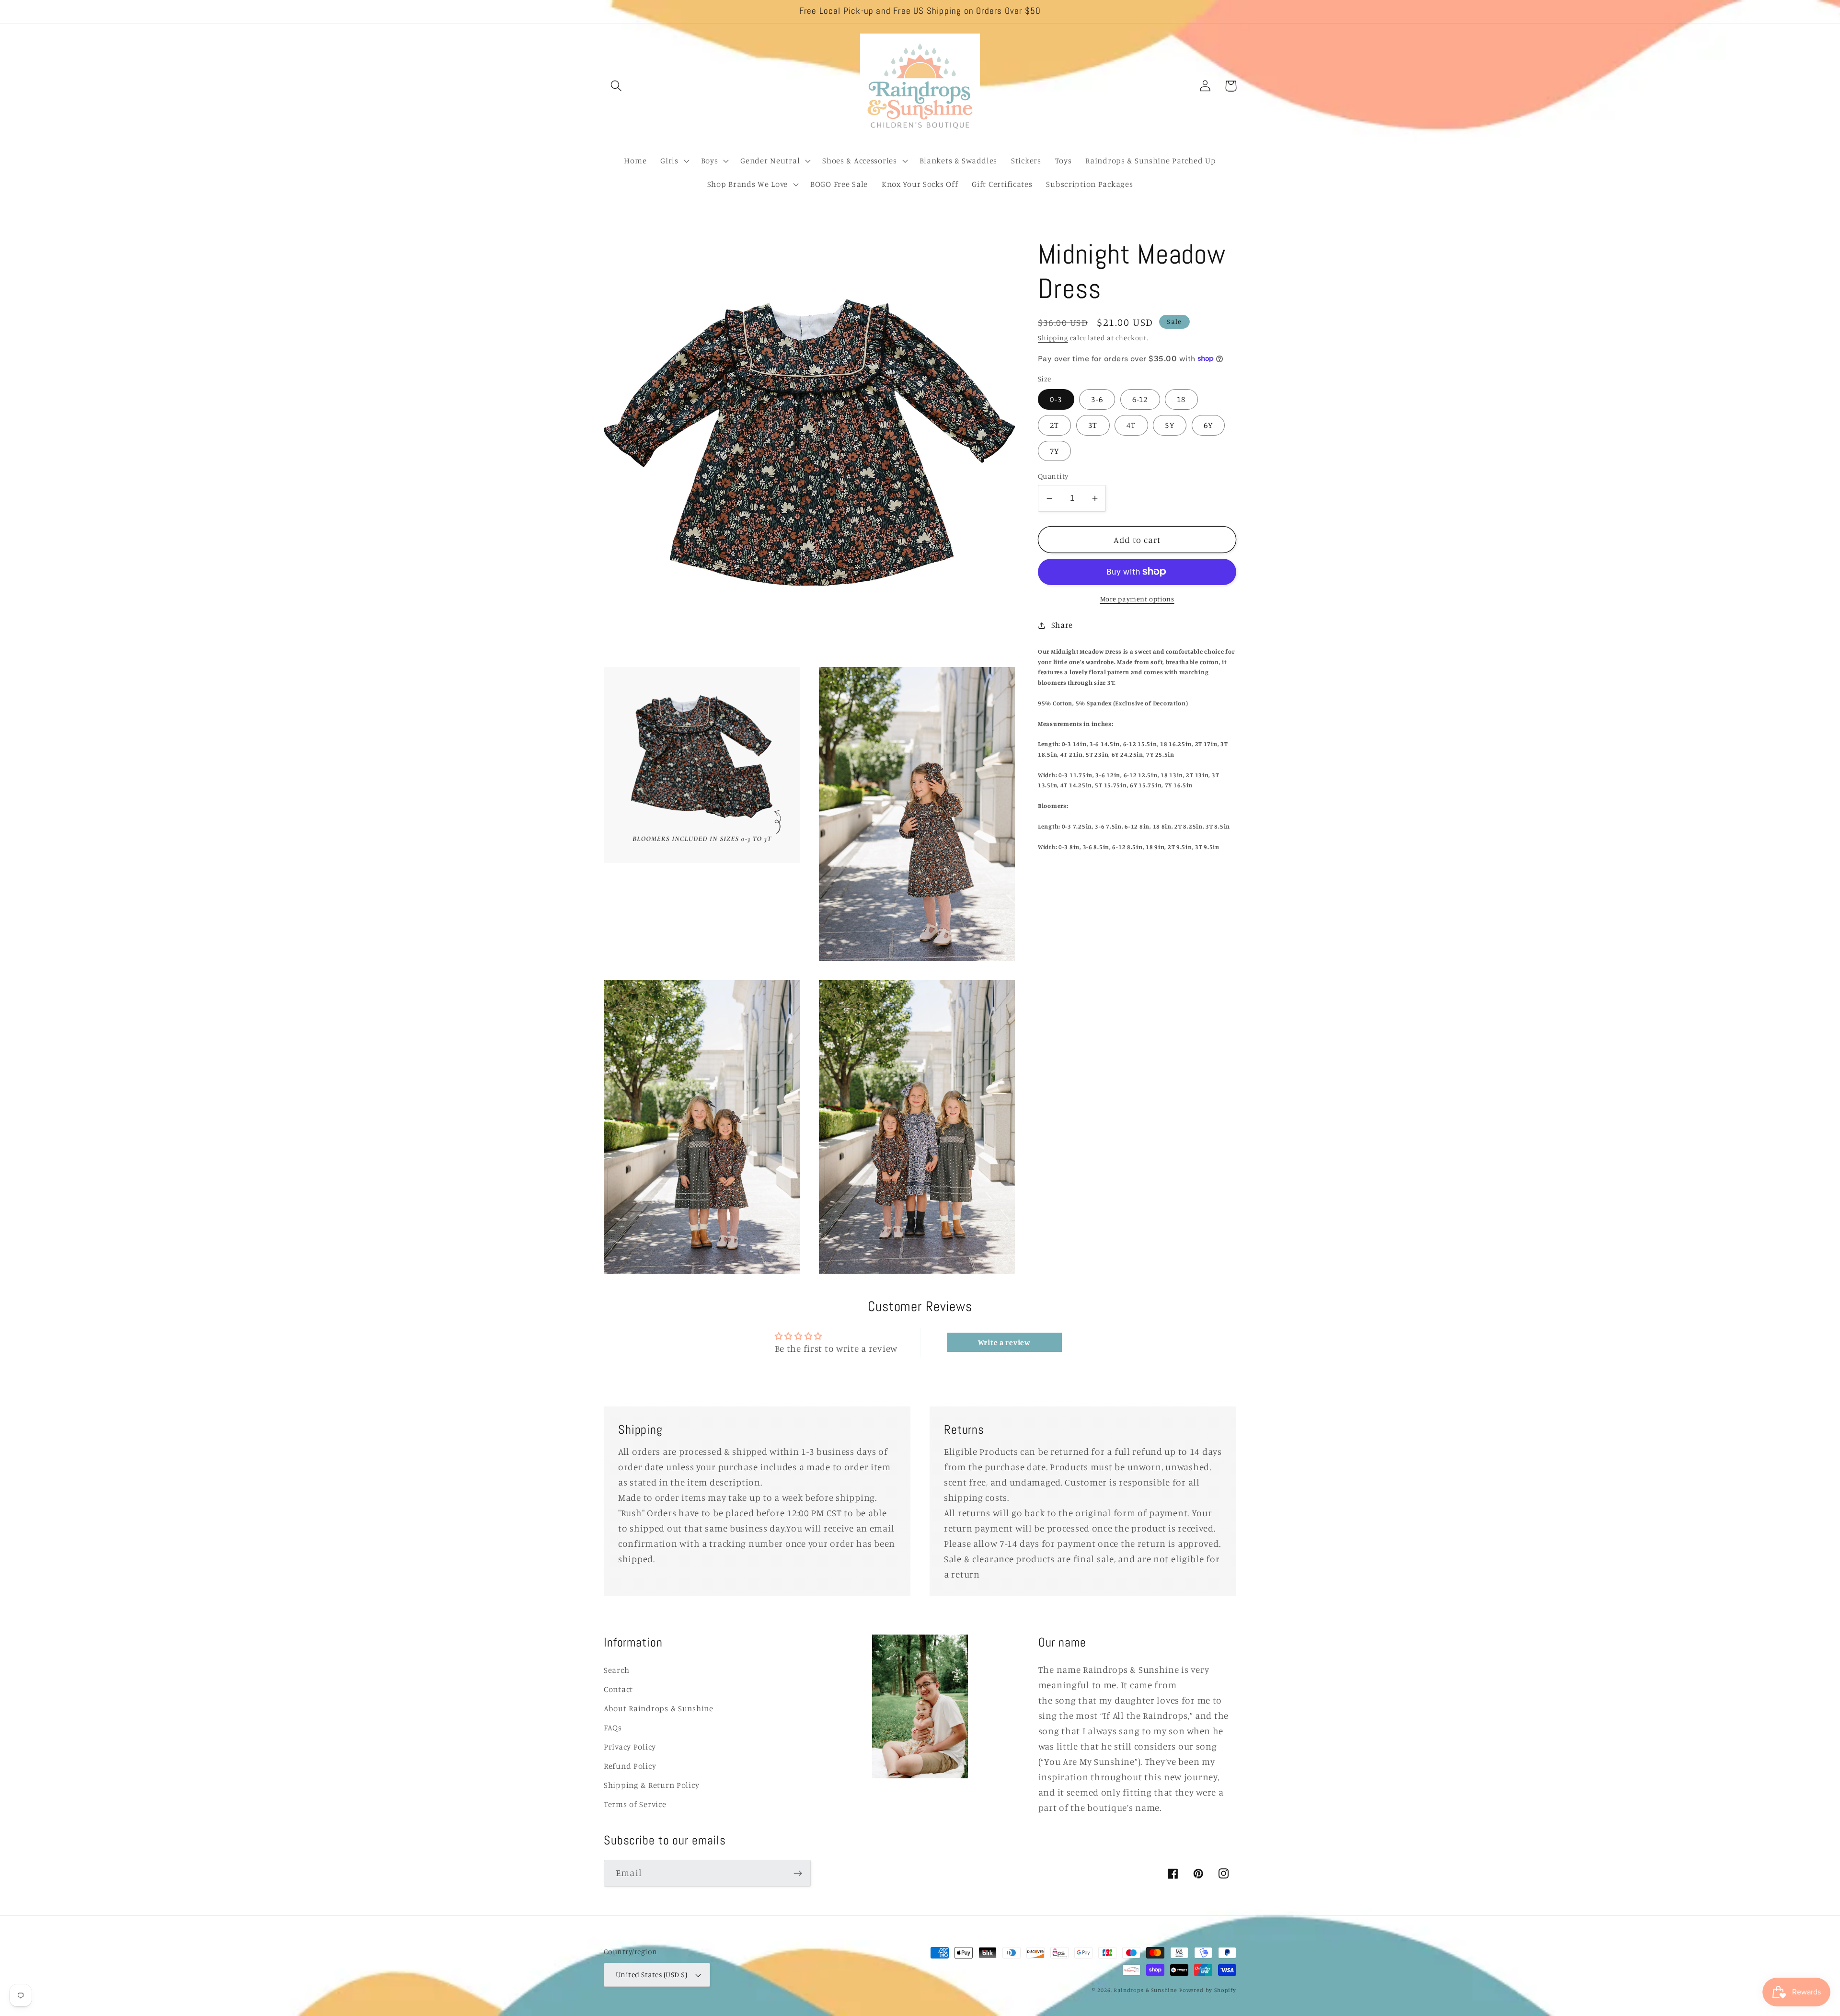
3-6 (1097, 399)
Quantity (1053, 476)
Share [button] (1062, 625)
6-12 (1140, 399)
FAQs (613, 1728)
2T (1054, 425)
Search (616, 1670)
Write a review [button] (1004, 1342)
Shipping (1053, 338)
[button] (616, 86)
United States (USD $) (651, 1975)
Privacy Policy (630, 1747)
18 (1181, 399)
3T (1093, 425)
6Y (1208, 425)
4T (1131, 425)
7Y (1054, 450)
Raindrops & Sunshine (1145, 1990)
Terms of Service (635, 1804)
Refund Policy (630, 1766)
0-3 (1056, 399)
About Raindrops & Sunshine (659, 1708)
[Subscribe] (798, 1873)
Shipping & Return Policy (651, 1785)
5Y (1169, 425)
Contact (618, 1689)
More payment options (1137, 599)
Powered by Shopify (1208, 1990)
